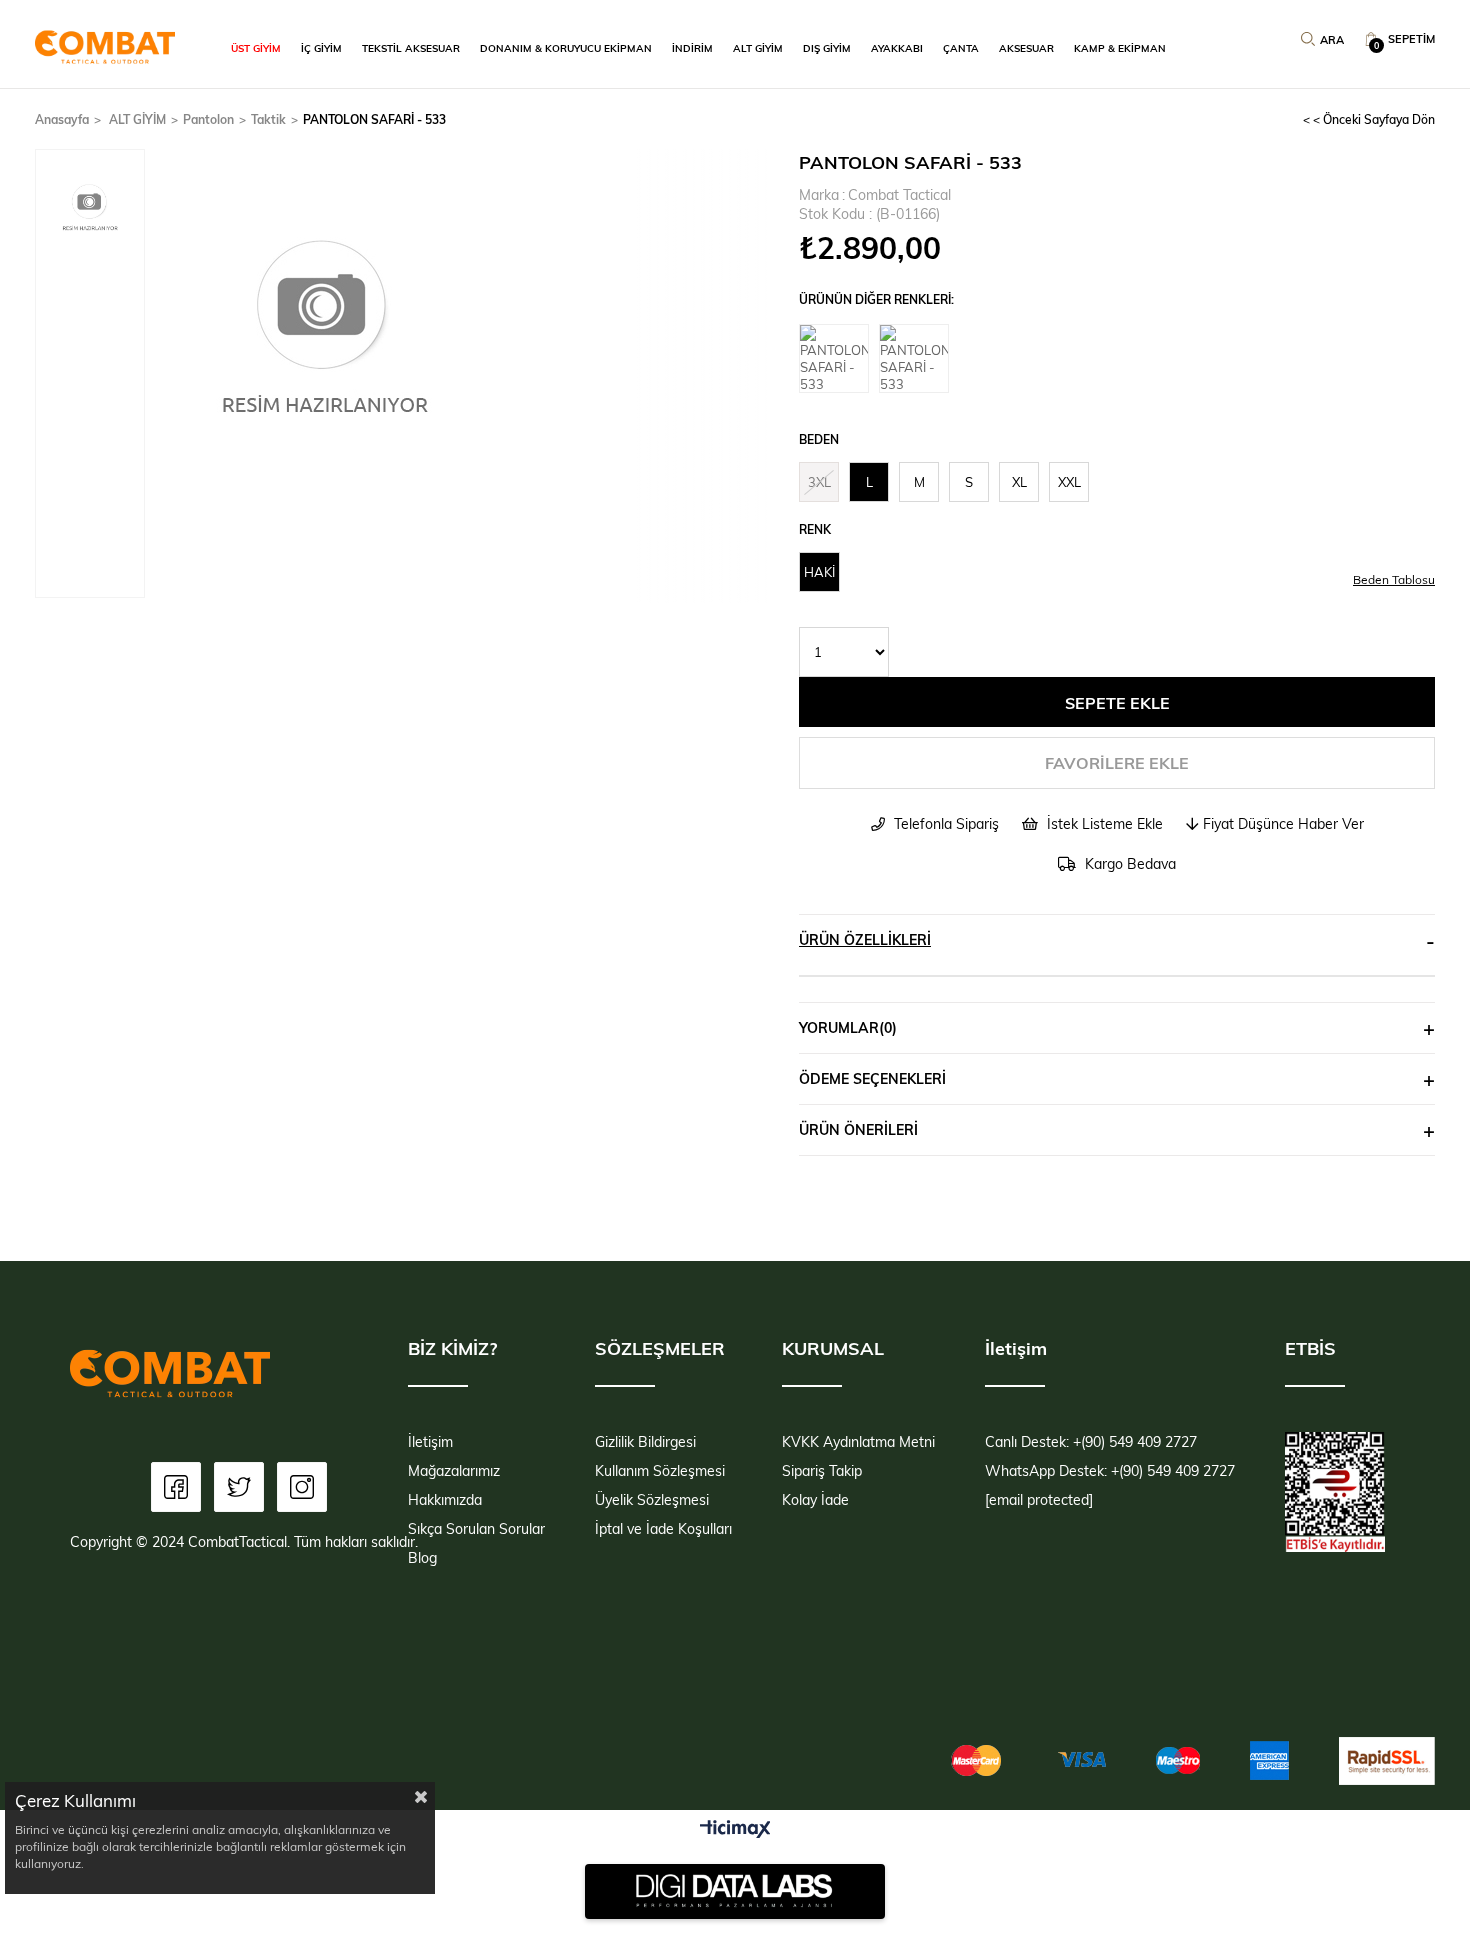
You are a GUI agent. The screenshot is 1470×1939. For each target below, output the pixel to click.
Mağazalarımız (454, 1470)
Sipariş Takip (822, 1470)
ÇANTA (961, 48)
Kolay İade (815, 1499)
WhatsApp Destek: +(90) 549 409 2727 (1110, 1470)
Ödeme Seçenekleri (872, 1078)
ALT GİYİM (758, 48)
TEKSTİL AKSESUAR (411, 48)
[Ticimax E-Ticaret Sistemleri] (735, 1830)
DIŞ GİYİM (827, 48)
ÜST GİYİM (256, 48)
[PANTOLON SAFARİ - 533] (839, 358)
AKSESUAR (1026, 48)
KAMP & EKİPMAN (1120, 48)
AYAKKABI (897, 48)
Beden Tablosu (1394, 579)
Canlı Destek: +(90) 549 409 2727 (1091, 1441)
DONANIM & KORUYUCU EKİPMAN (566, 48)
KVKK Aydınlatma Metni (858, 1441)
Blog (422, 1557)
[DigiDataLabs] (735, 1891)
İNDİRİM (692, 48)
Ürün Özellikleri (865, 939)
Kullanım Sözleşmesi (660, 1470)
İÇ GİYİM (321, 48)
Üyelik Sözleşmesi (652, 1499)
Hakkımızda (445, 1499)
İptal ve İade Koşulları (663, 1528)
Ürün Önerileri (858, 1129)
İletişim (430, 1441)
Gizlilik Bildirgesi (645, 1441)
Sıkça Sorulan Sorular (476, 1528)
